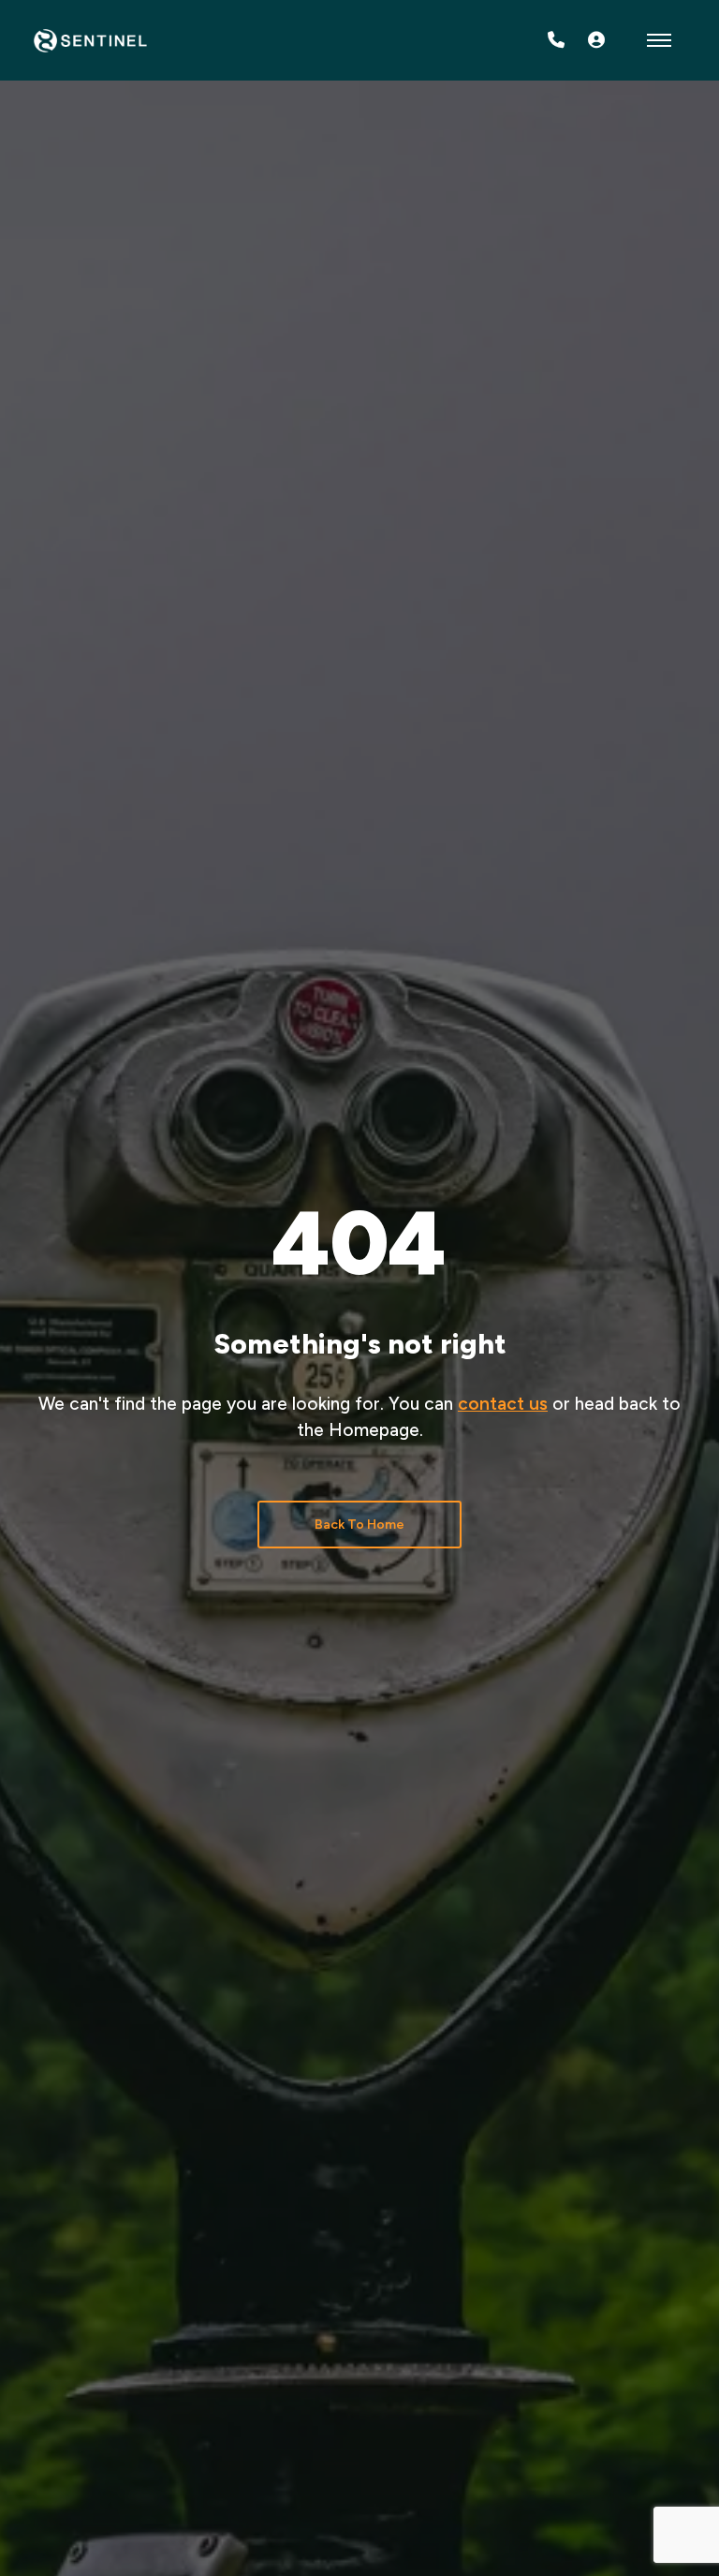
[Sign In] (596, 40)
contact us (503, 1404)
